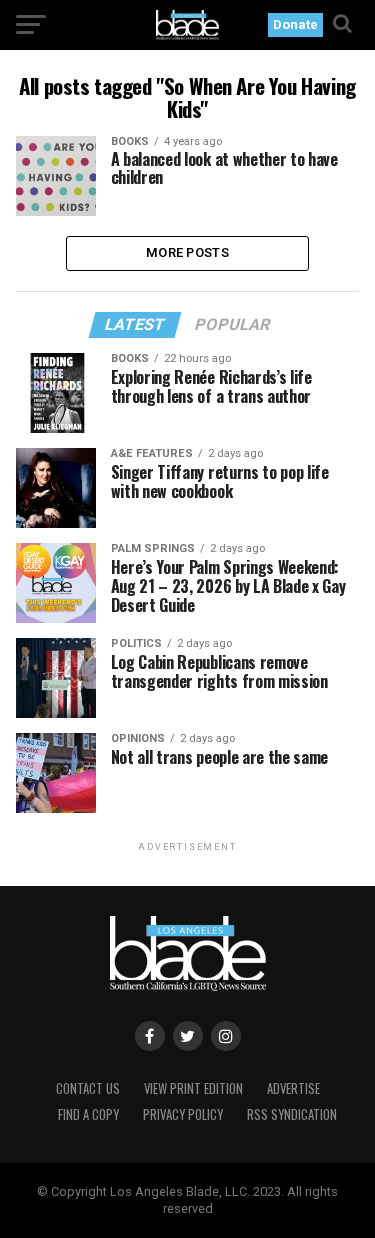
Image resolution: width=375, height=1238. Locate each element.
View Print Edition (193, 1088)
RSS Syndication (292, 1114)
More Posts (187, 252)
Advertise (293, 1088)
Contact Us (88, 1088)
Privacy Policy (183, 1114)
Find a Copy (88, 1114)
